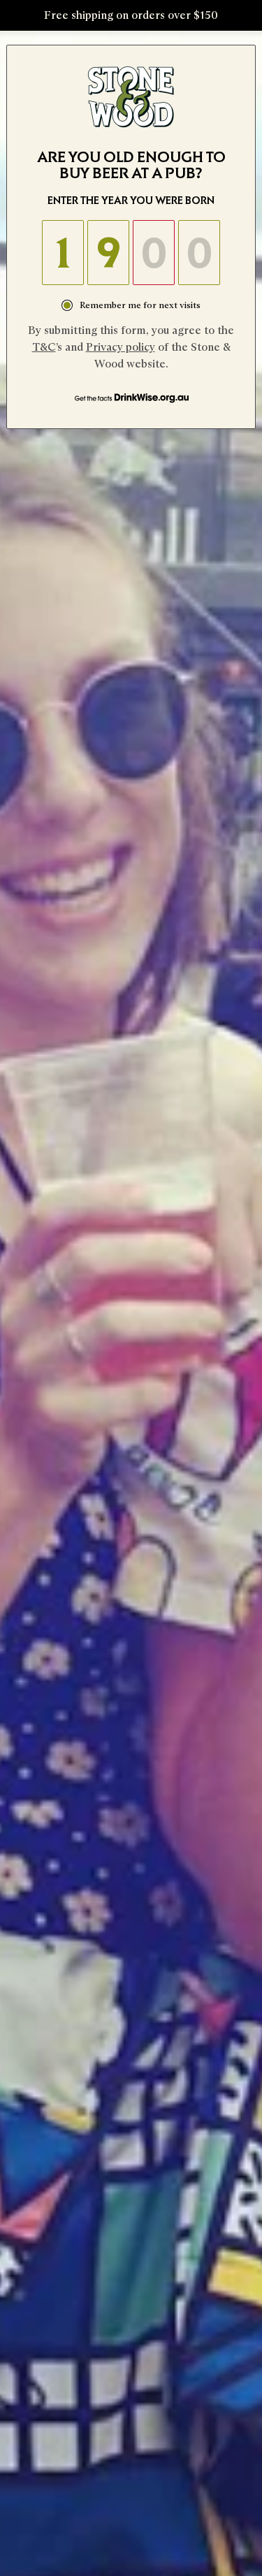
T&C (44, 347)
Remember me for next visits (140, 305)
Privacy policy (121, 347)
